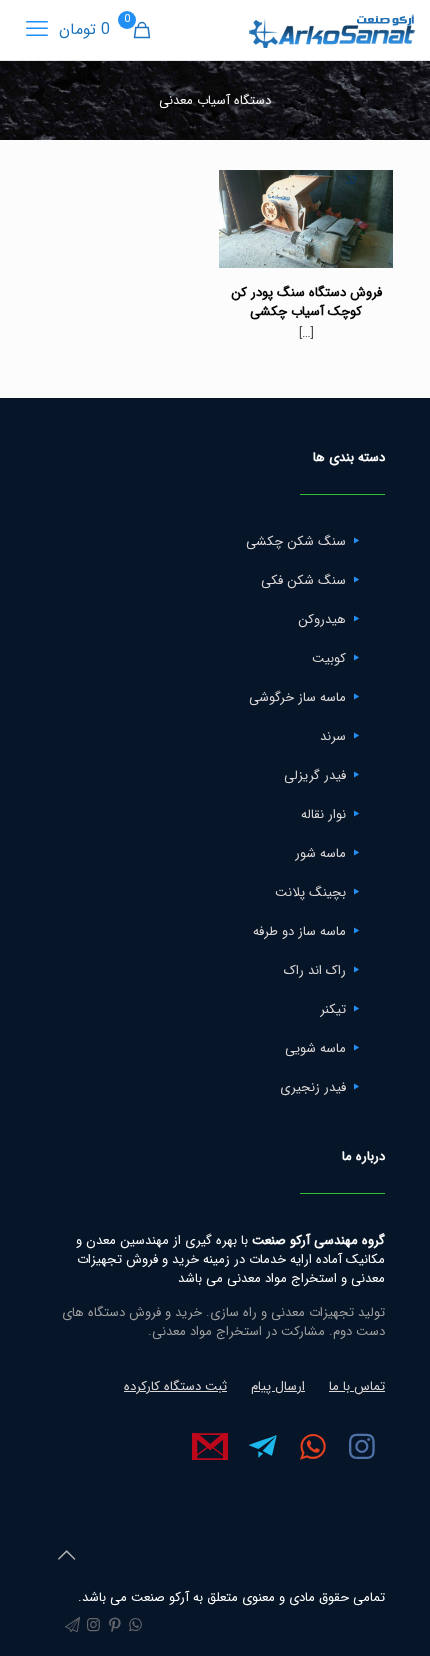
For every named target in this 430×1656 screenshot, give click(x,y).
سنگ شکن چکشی (296, 541)
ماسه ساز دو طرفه (299, 931)
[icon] (72, 1626)
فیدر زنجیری (313, 1087)
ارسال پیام (278, 1386)
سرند (333, 736)
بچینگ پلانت (310, 892)
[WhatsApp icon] (135, 1626)
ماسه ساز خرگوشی (297, 697)
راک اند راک (315, 970)
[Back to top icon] (66, 1557)
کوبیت (329, 658)
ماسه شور (320, 853)
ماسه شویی (315, 1048)
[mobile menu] (37, 30)
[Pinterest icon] (114, 1626)
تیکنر (333, 1009)
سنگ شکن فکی (303, 580)
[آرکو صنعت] (330, 30)
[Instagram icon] (93, 1626)
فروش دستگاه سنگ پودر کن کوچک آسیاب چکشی (306, 302)
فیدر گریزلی (315, 775)
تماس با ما (357, 1386)
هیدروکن (322, 619)
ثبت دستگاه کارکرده (175, 1386)
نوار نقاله (323, 814)
